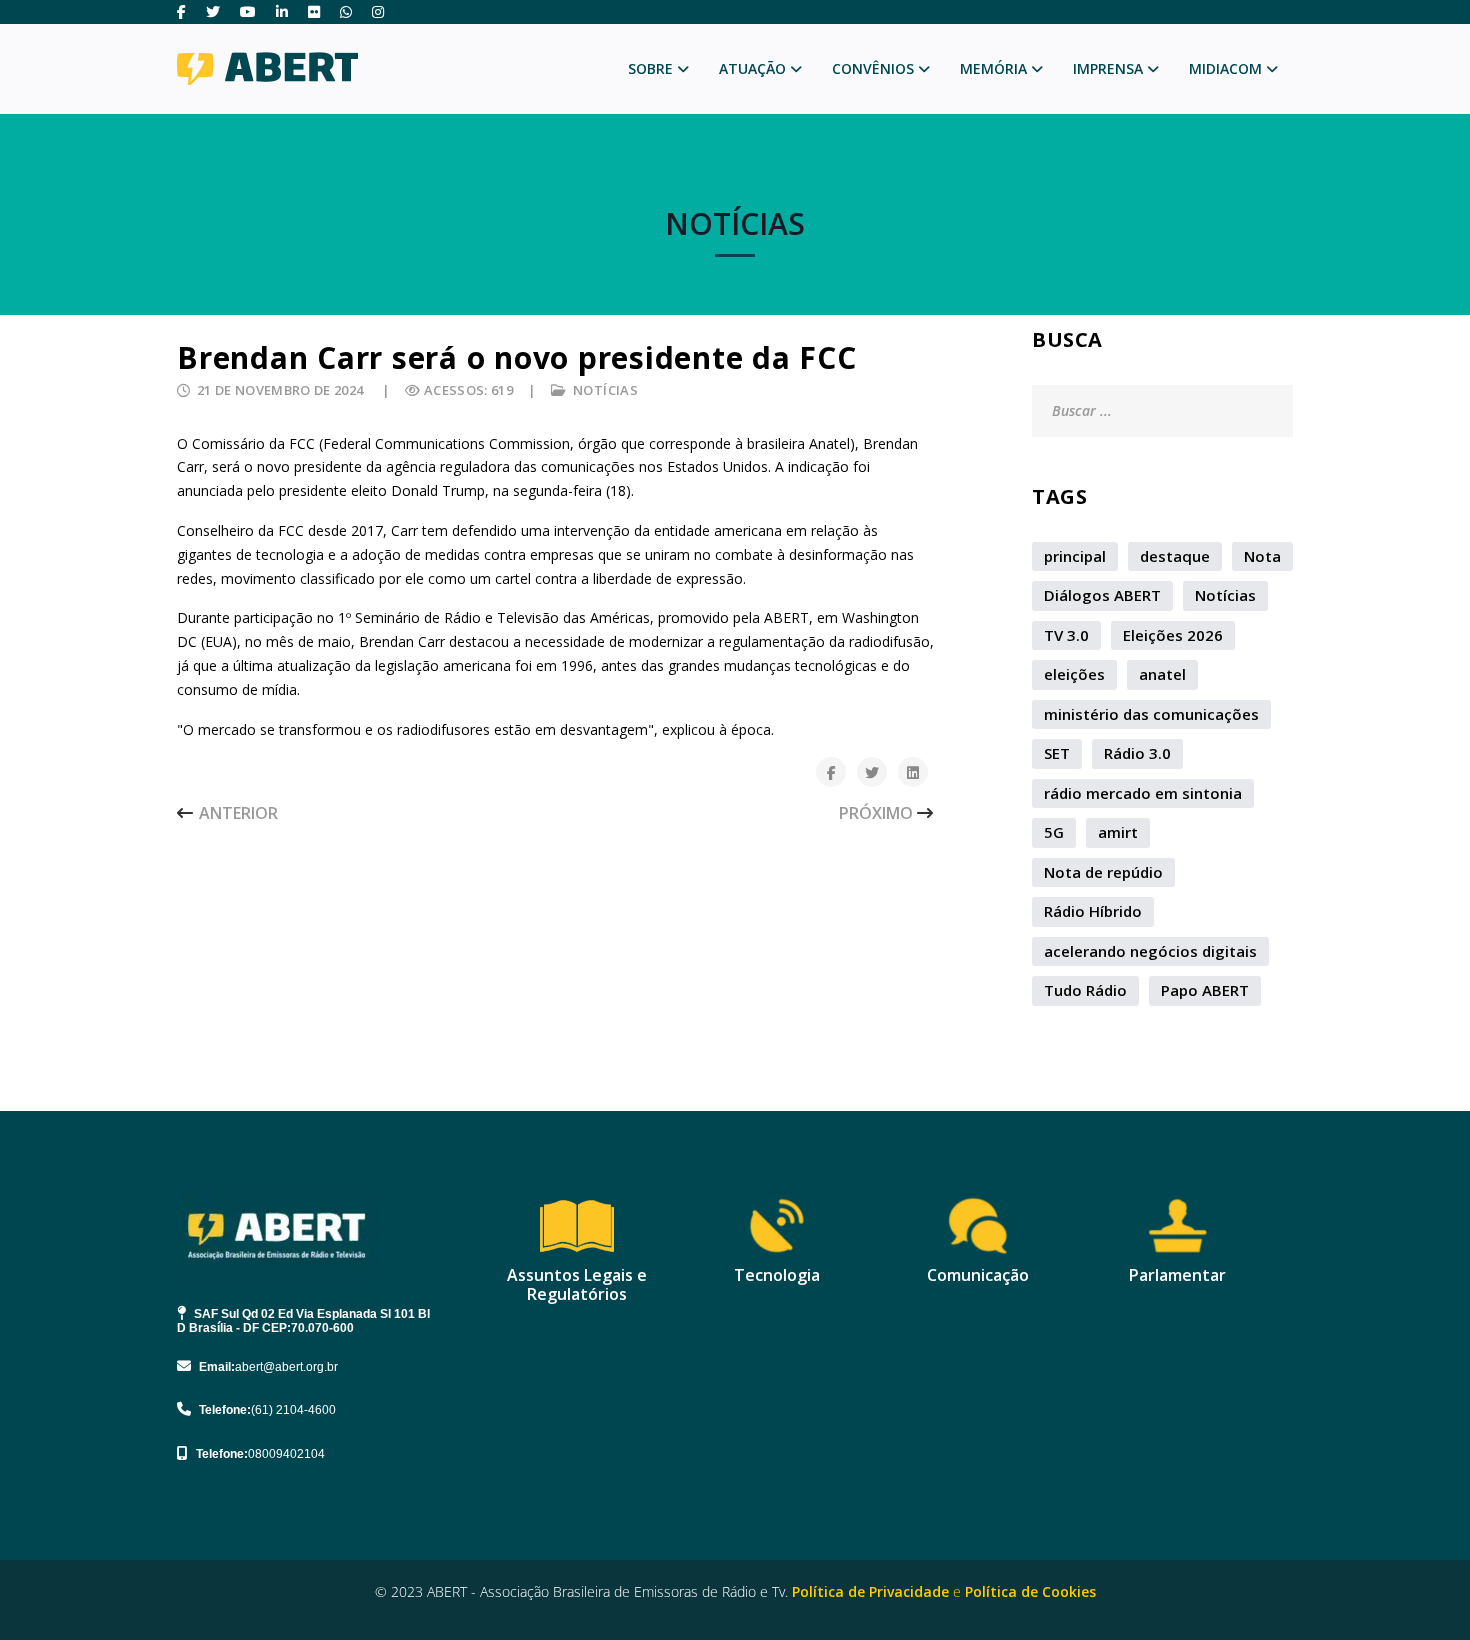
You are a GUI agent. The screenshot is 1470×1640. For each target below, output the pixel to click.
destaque (1175, 556)
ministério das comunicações (1151, 714)
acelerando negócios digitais (1150, 951)
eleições (1074, 674)
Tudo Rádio (1085, 990)
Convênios (873, 68)
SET (1057, 753)
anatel (1162, 674)
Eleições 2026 (1173, 635)
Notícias (605, 390)
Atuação (752, 68)
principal (1075, 556)
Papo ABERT (1205, 990)
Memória (993, 68)
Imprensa (1108, 68)
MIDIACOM (1225, 68)
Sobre (650, 68)
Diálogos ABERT (1102, 595)
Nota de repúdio (1103, 872)
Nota (1262, 556)
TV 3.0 (1066, 635)
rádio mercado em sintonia (1143, 793)
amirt (1118, 832)
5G (1054, 832)
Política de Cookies (1030, 1591)
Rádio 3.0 (1137, 753)
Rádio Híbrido (1093, 911)
